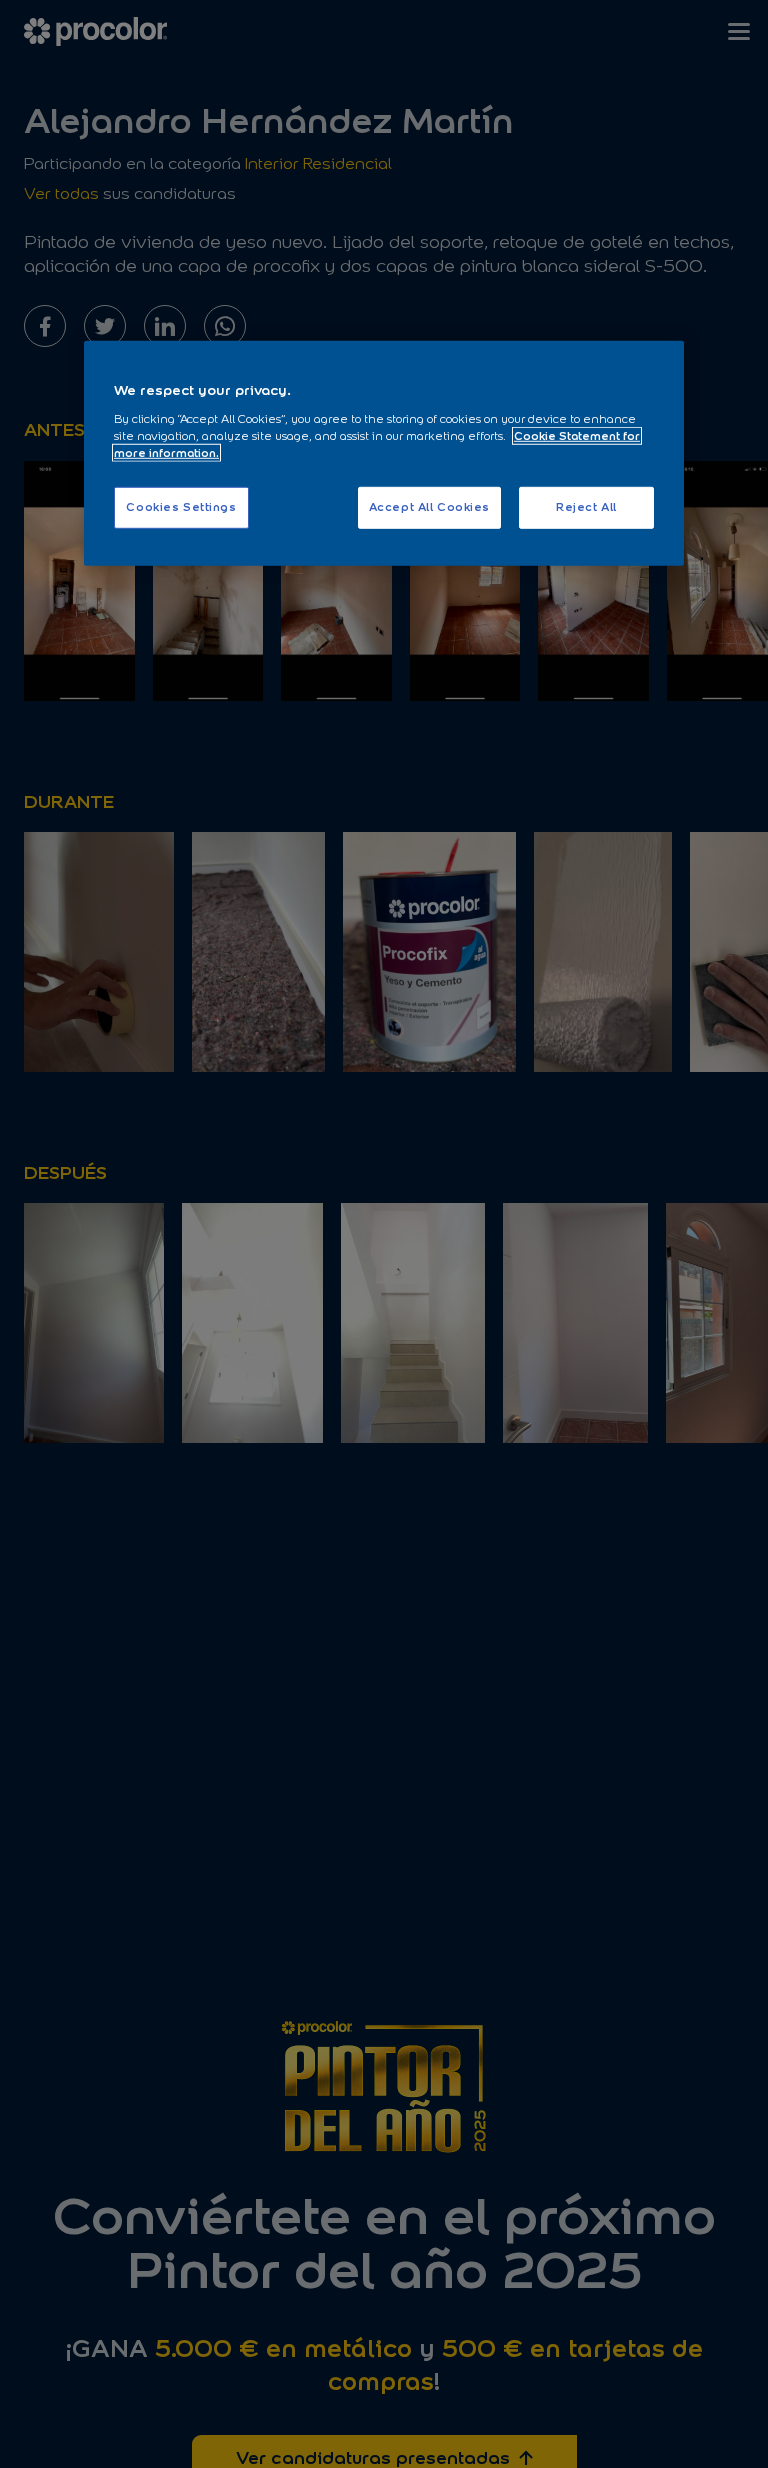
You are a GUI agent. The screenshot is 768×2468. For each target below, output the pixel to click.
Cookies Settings (181, 507)
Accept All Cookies (429, 507)
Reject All (586, 507)
